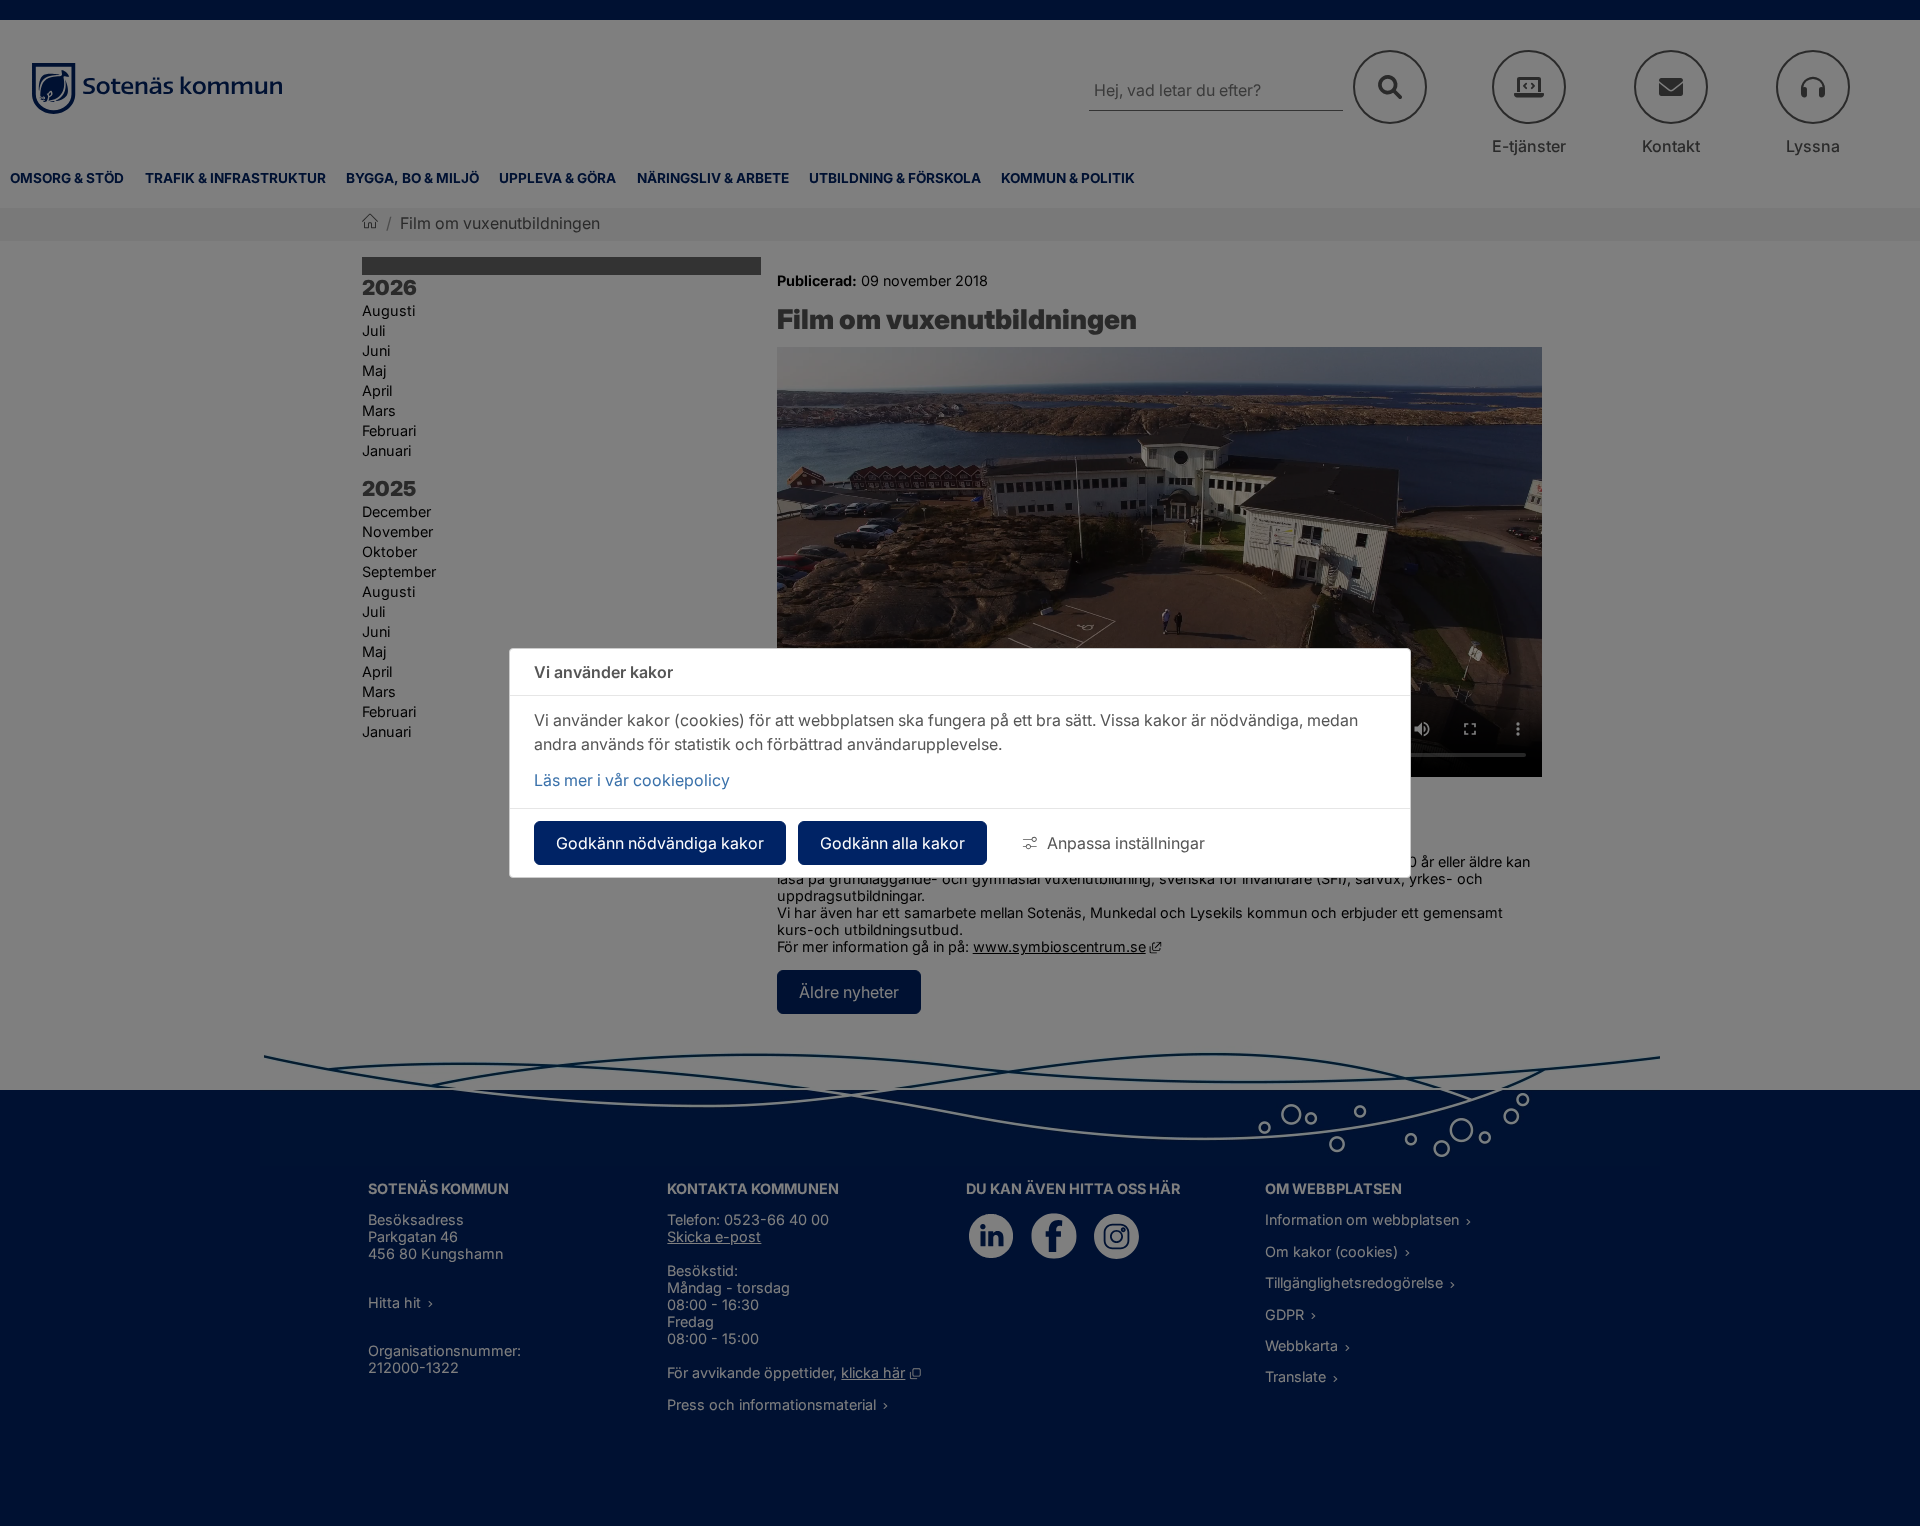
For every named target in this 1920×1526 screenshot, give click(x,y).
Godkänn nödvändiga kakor (660, 843)
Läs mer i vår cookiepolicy (632, 780)
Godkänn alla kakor (892, 843)
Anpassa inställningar (1126, 843)
